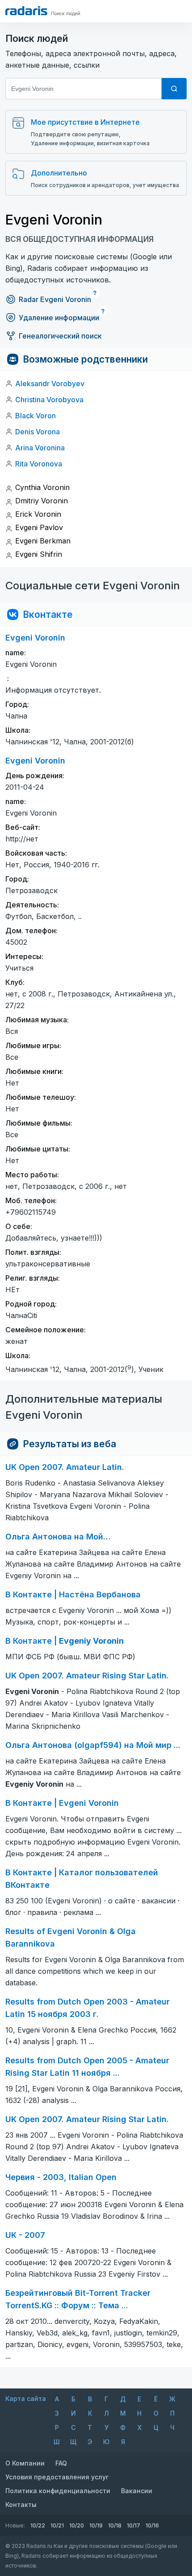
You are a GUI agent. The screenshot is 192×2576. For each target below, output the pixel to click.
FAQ (61, 2463)
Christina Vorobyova (49, 400)
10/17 (134, 2525)
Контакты (21, 2505)
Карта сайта (26, 2398)
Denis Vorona (38, 432)
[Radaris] (26, 11)
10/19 (96, 2525)
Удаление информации (59, 318)
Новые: (15, 2525)
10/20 (77, 2525)
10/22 (38, 2525)
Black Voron (35, 416)
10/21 (57, 2525)
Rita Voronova (39, 464)
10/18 (115, 2525)
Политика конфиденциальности (58, 2491)
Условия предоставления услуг (57, 2477)
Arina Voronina (40, 448)
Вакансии (137, 2491)
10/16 (152, 2525)
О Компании (25, 2463)
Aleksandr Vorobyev (50, 384)
